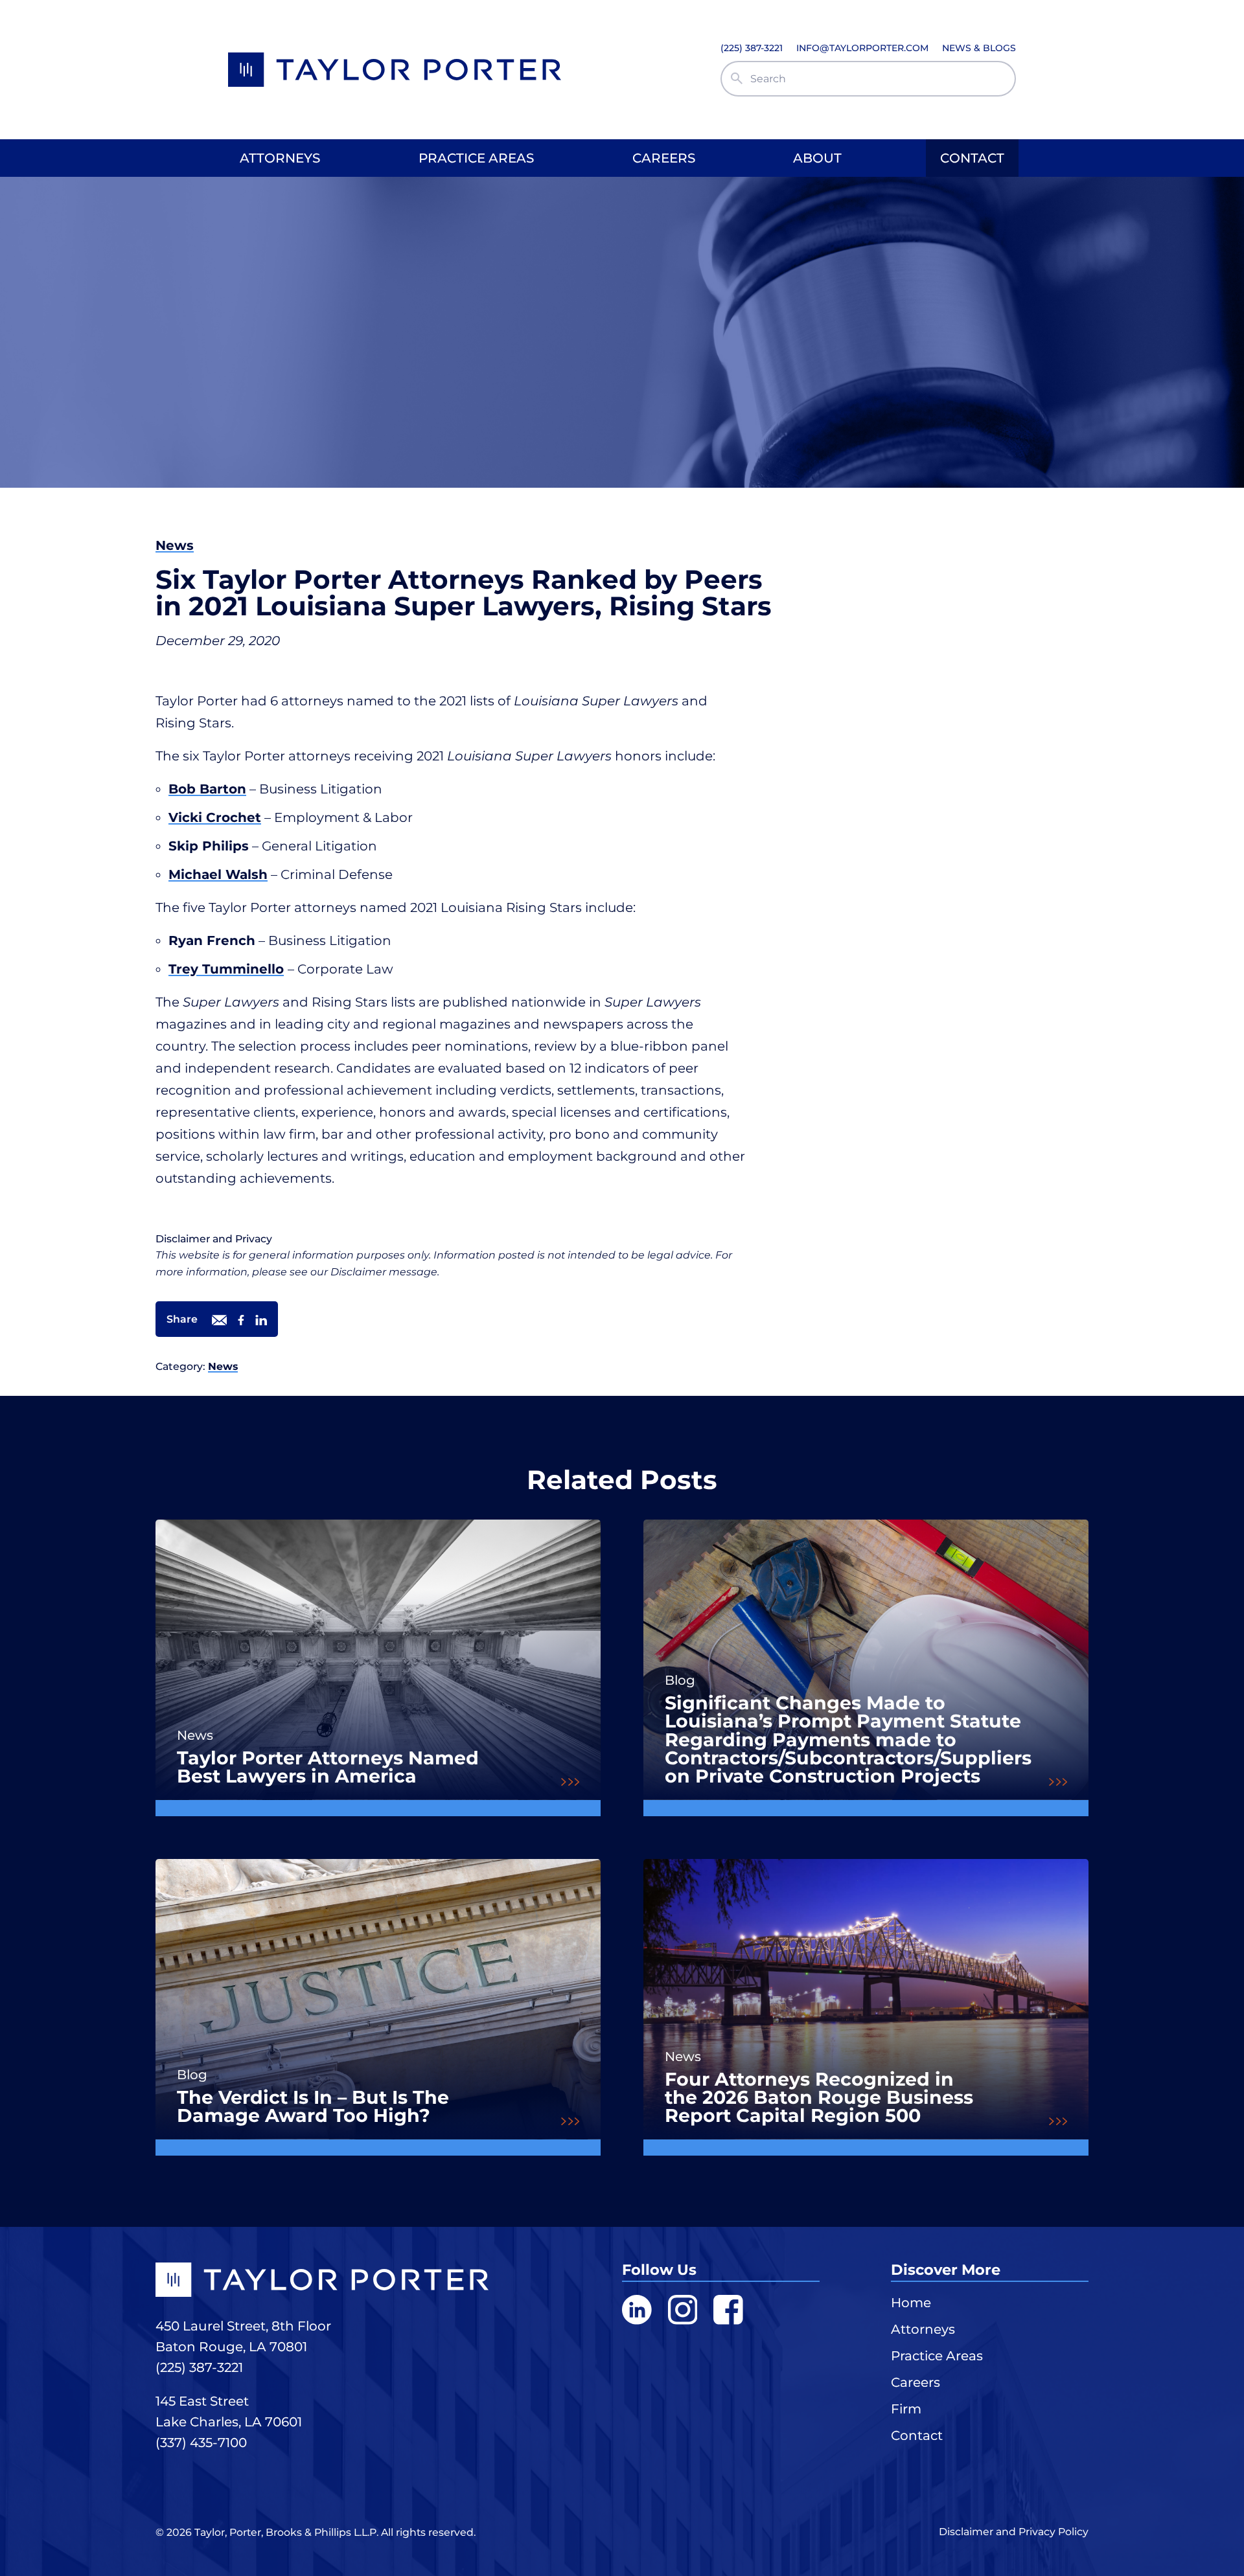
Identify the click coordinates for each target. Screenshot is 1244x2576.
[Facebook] (241, 1322)
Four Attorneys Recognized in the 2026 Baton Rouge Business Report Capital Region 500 (819, 2098)
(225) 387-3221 (199, 2367)
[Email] (219, 1322)
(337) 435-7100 (201, 2443)
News (175, 545)
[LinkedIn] (261, 1322)
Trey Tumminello (226, 969)
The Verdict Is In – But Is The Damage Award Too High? (313, 2107)
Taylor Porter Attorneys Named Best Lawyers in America (328, 1767)
